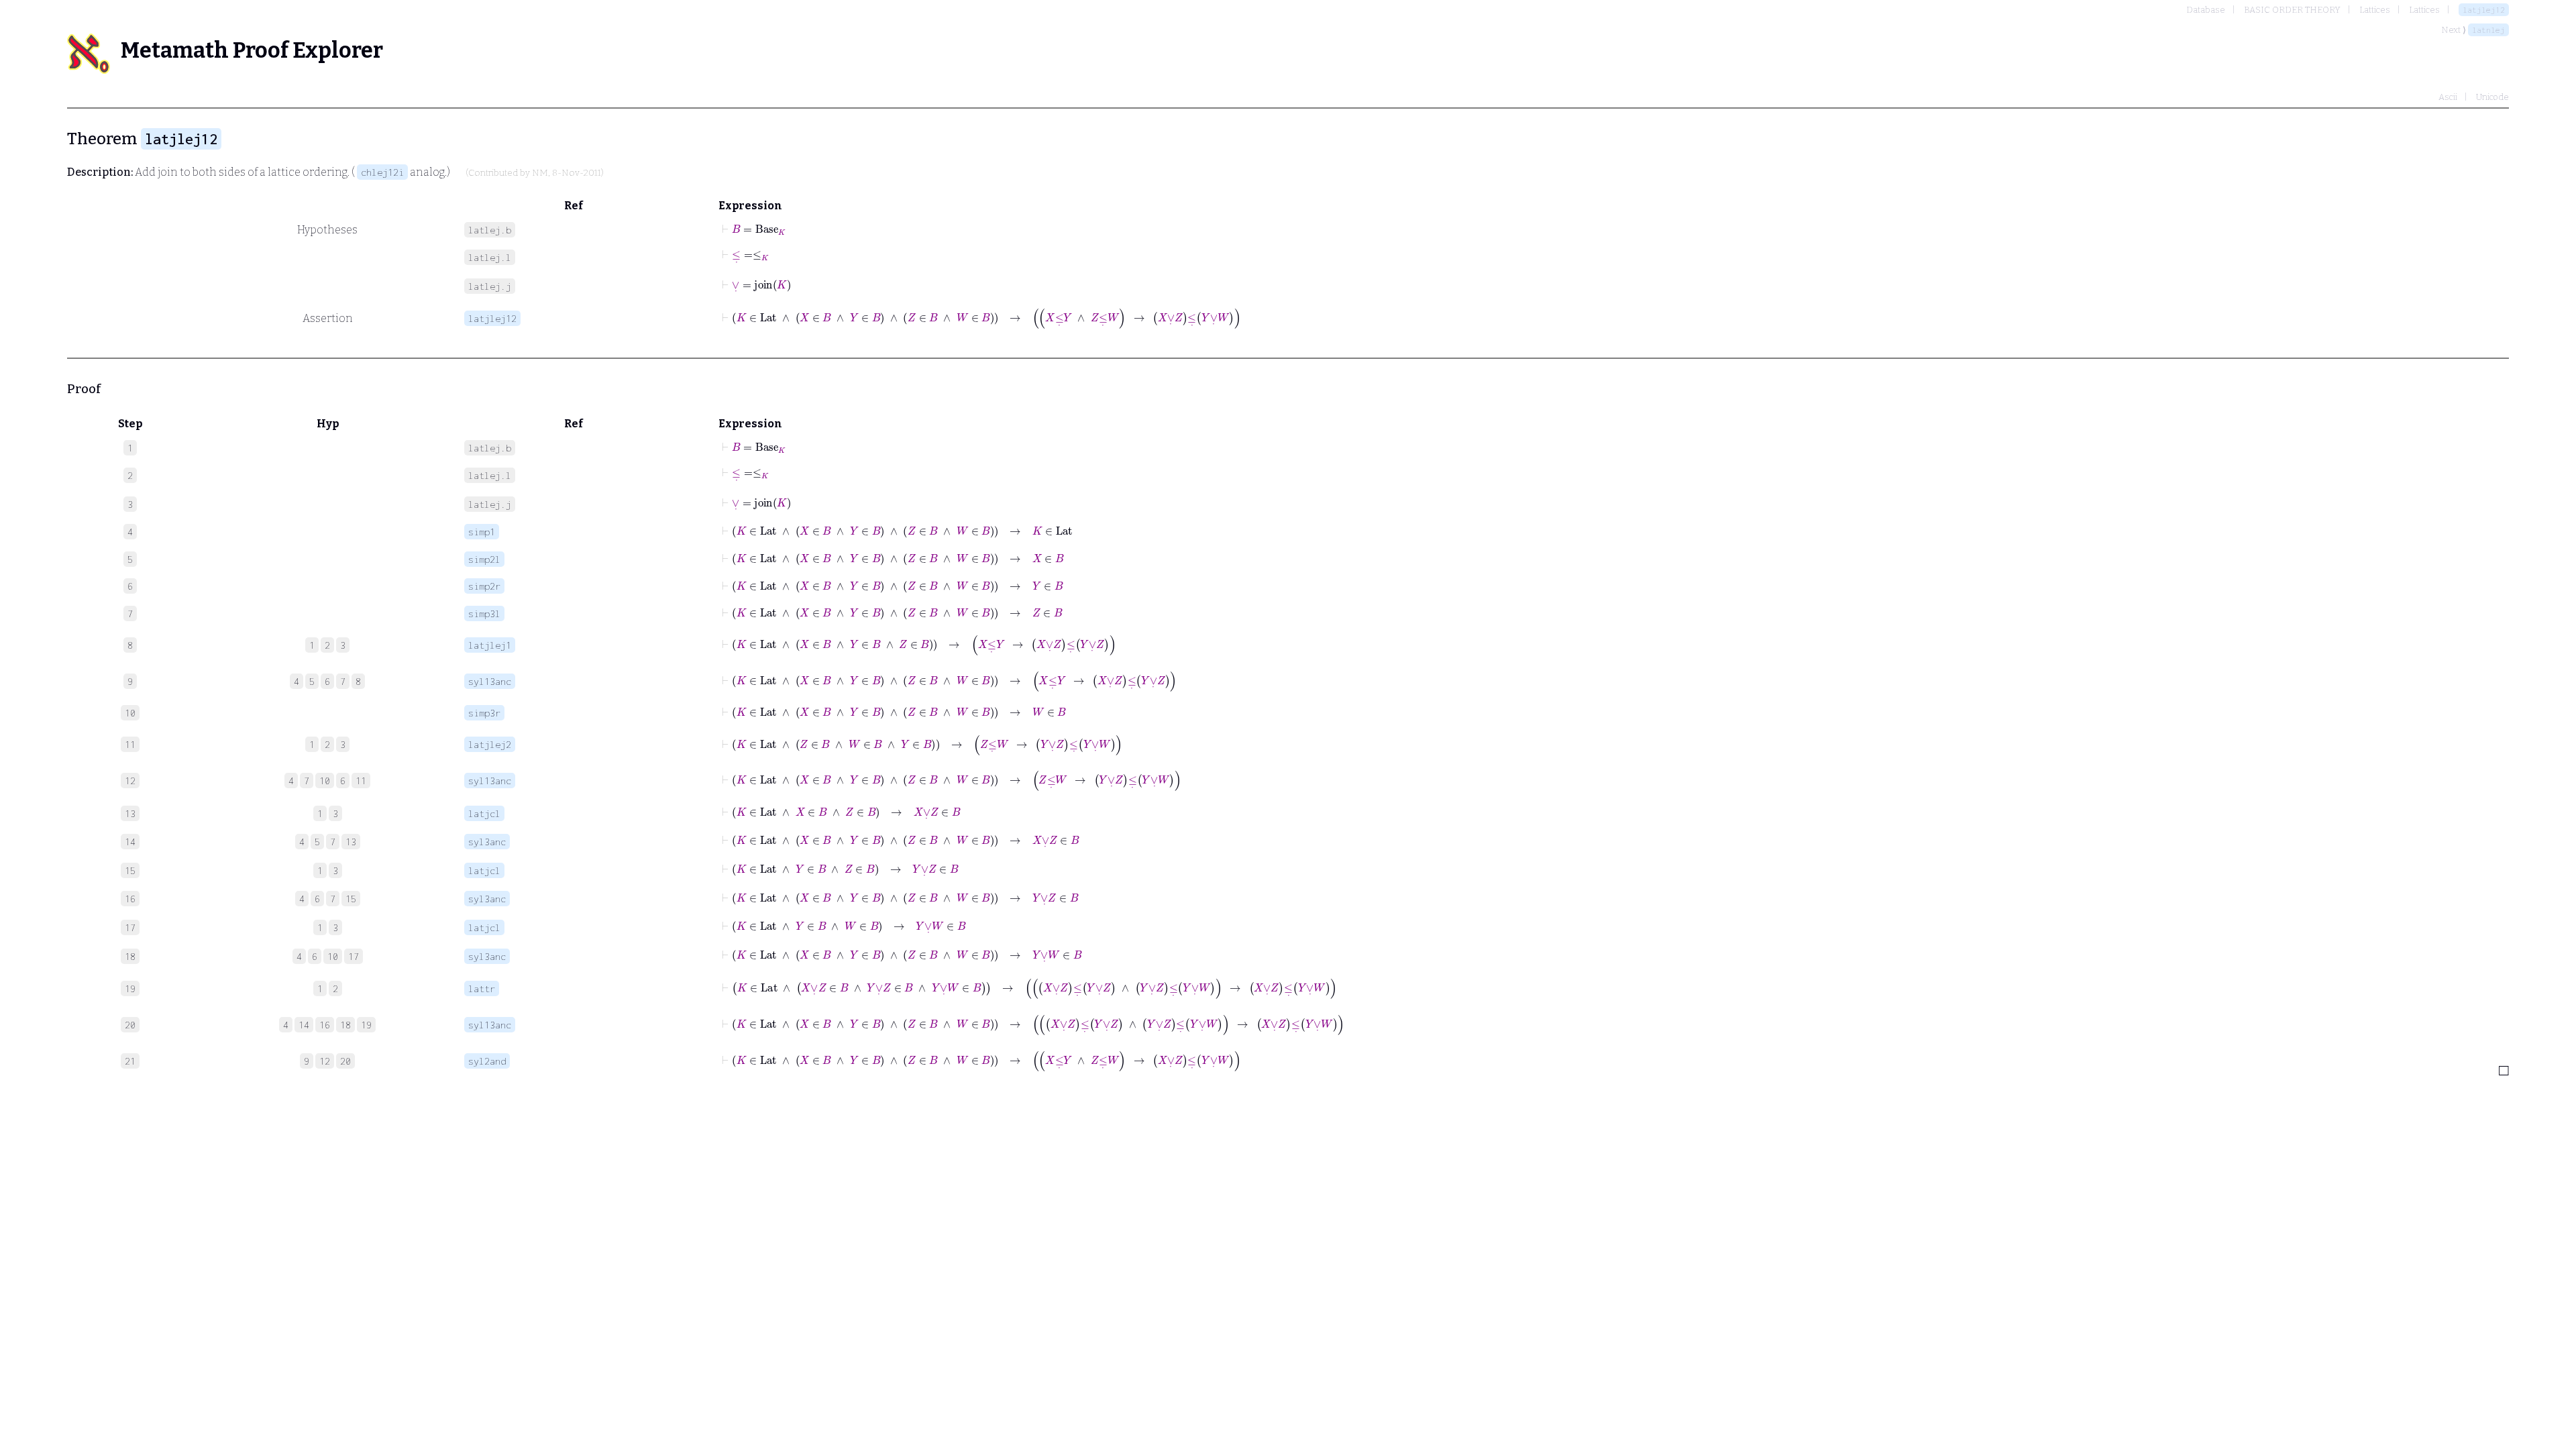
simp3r (484, 713)
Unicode (2492, 97)
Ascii (2448, 97)
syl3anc (487, 842)
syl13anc (490, 681)
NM (540, 173)
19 (366, 1025)
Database (2206, 10)
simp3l (484, 613)
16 (325, 1025)
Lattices (2375, 10)
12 (325, 1061)
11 (361, 781)
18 (345, 1025)
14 (304, 1025)
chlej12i (382, 172)
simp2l (484, 559)
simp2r (484, 586)
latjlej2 (490, 744)
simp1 (482, 532)
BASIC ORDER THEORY (2292, 10)
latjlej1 (490, 645)
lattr (482, 988)
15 (351, 899)
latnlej (2488, 30)
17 (354, 956)
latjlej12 (2484, 10)
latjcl (484, 813)
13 (351, 842)
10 (325, 781)
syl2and (487, 1061)
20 (345, 1061)
